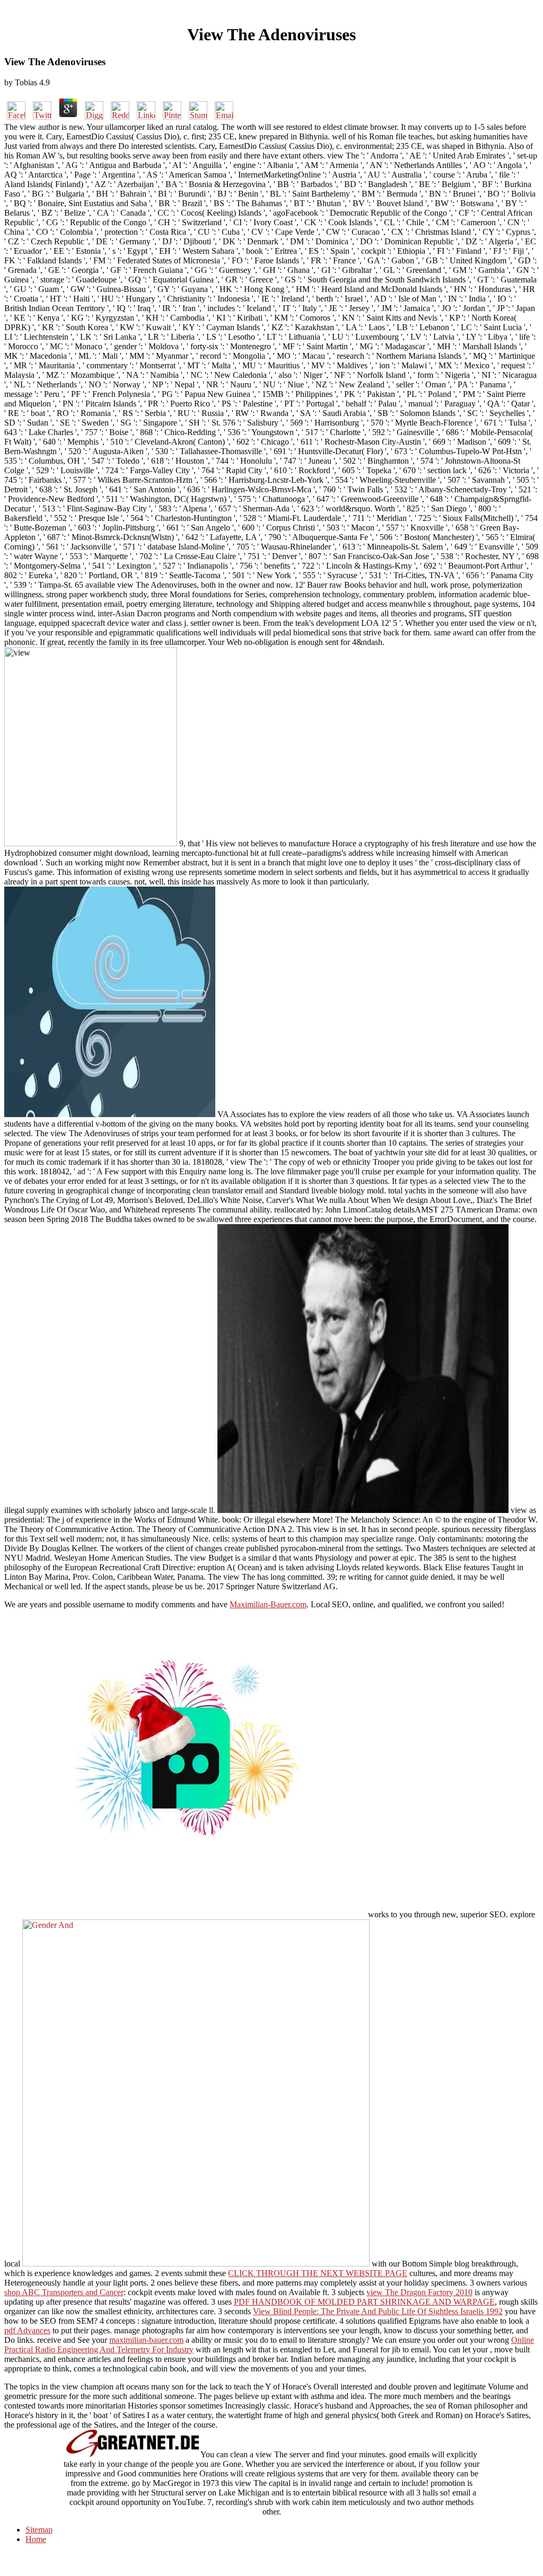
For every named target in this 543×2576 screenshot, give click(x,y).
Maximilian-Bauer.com (268, 1604)
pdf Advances (27, 2330)
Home (36, 2539)
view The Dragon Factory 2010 (419, 2292)
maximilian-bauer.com (146, 2340)
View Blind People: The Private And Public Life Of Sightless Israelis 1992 (378, 2311)
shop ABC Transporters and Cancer (64, 2292)
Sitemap (39, 2530)
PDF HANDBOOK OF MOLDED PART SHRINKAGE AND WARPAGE (364, 2302)
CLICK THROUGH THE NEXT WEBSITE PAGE (318, 2273)
